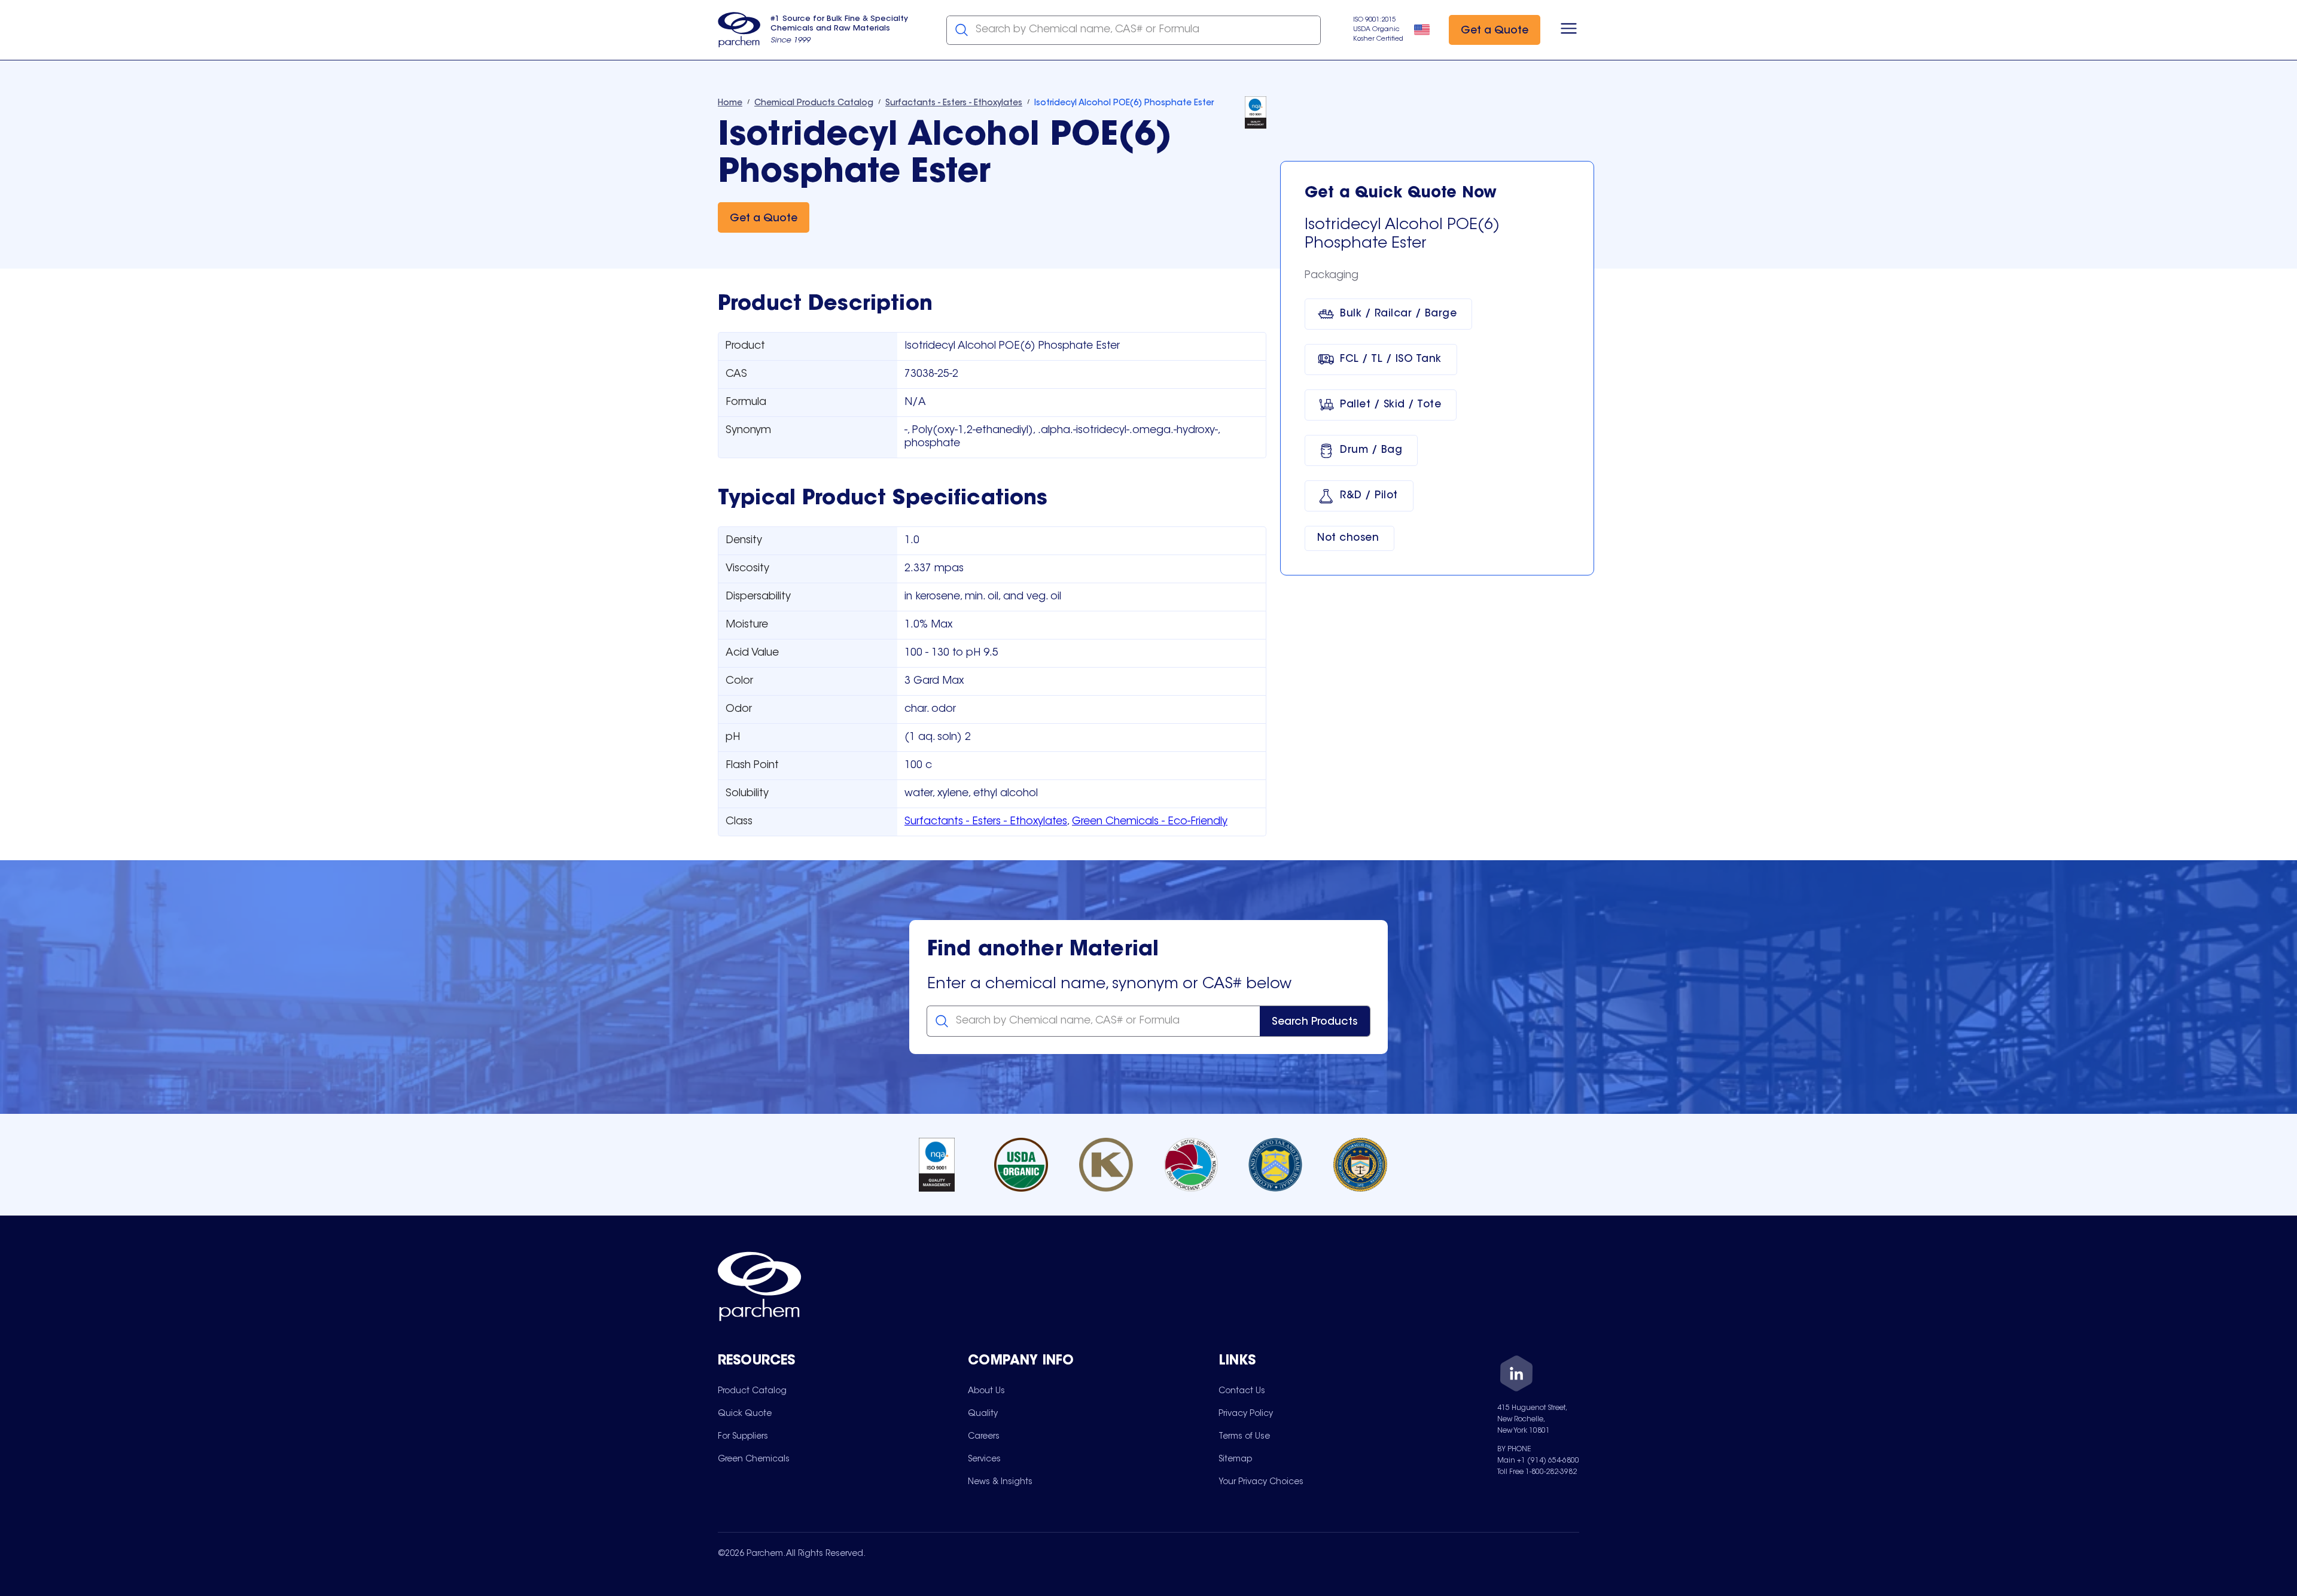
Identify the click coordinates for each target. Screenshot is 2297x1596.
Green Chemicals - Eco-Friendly (1150, 822)
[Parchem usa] (739, 30)
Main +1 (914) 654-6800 (1538, 1461)
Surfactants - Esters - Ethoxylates (986, 822)
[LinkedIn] (1516, 1376)
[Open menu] (1569, 30)
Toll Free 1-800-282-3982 (1537, 1472)
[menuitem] (752, 1391)
